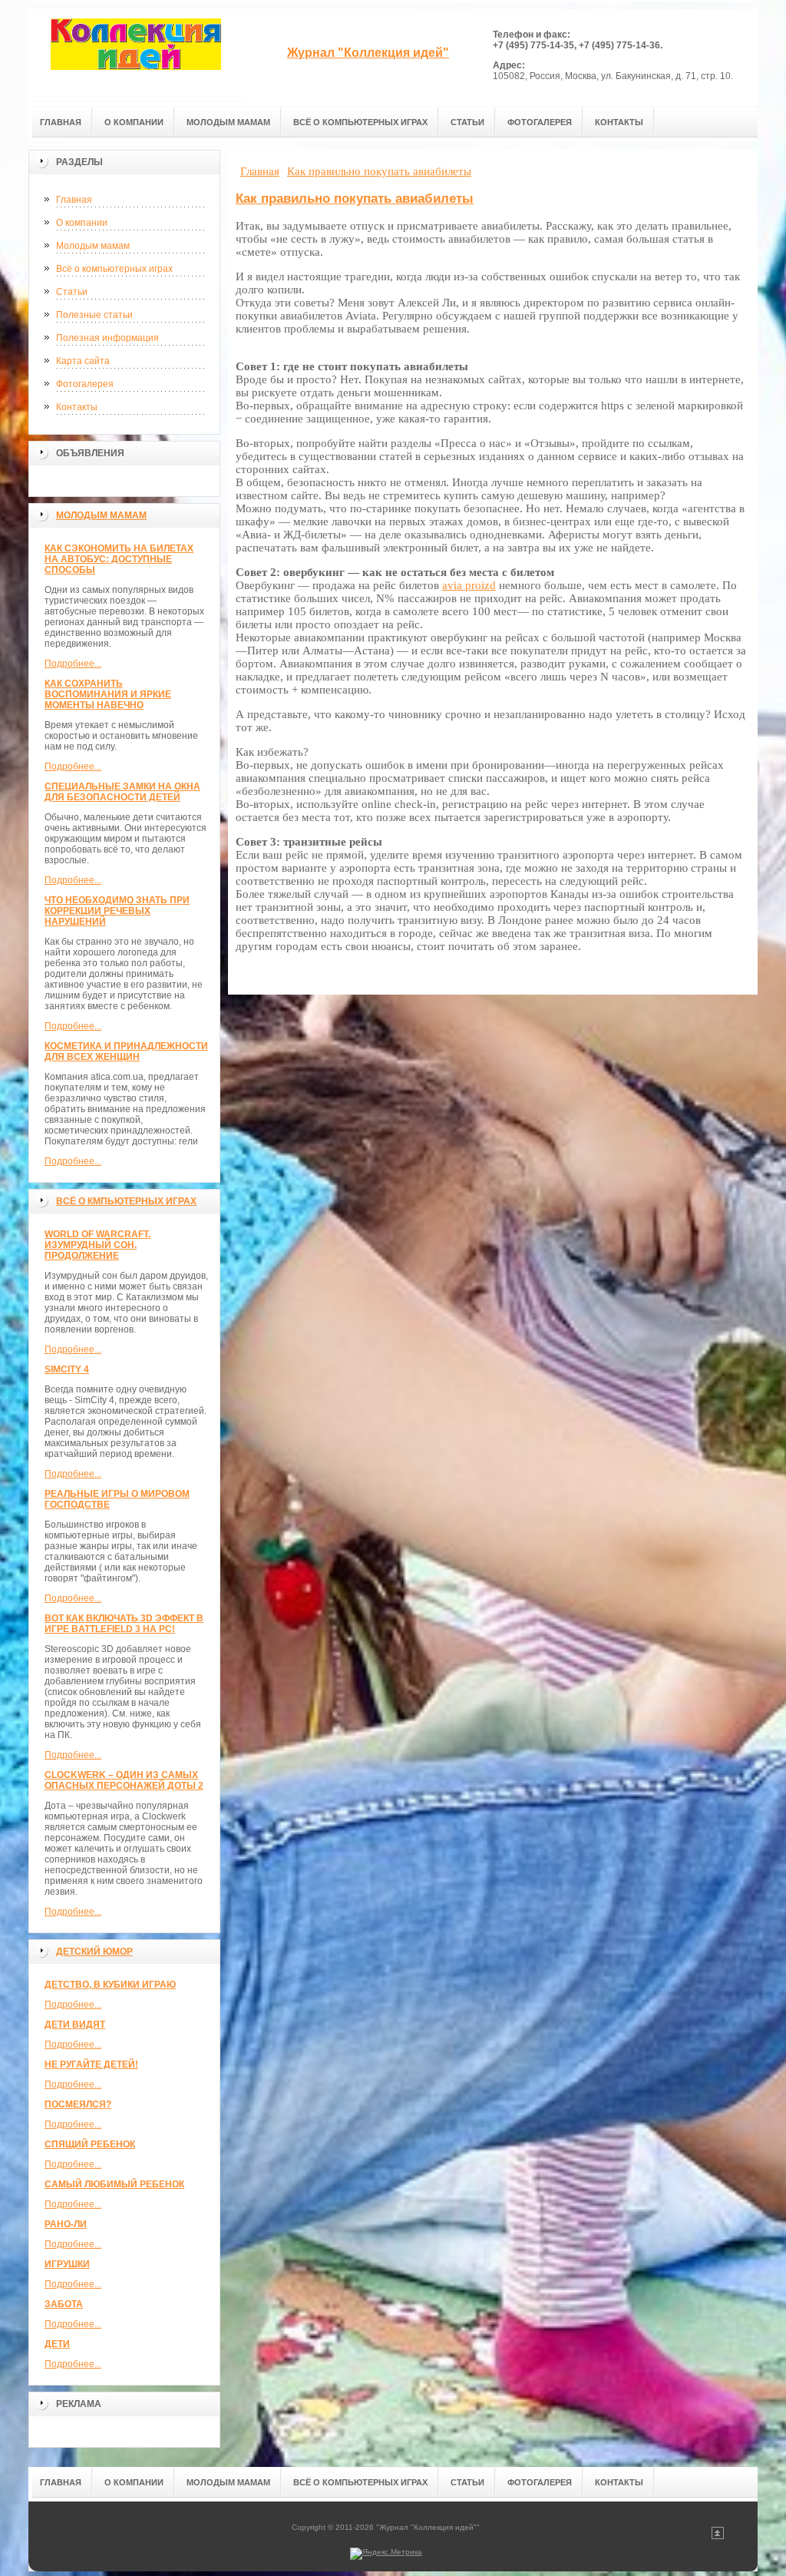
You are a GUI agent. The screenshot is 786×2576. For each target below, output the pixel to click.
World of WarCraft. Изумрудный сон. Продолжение (97, 1245)
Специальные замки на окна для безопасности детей (122, 792)
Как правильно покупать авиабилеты (355, 199)
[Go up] (718, 2536)
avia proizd (469, 585)
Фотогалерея (85, 384)
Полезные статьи (94, 315)
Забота (64, 2304)
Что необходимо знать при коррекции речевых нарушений (117, 911)
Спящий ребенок (90, 2144)
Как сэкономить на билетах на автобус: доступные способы (119, 559)
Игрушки (67, 2264)
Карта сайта (83, 361)
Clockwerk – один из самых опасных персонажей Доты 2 (124, 1780)
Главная (74, 200)
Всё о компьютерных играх (114, 269)
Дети (57, 2344)
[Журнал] (136, 55)
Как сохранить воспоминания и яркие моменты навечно (108, 694)
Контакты (77, 407)
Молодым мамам (93, 246)
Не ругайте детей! (91, 2064)
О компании (82, 223)
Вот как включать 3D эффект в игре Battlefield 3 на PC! (124, 1624)
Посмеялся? (78, 2104)
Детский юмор (94, 1952)
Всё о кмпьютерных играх (126, 1201)
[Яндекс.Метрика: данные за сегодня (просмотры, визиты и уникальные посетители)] (386, 2554)
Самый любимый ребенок (114, 2184)
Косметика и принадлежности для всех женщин (126, 1051)
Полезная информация (107, 338)
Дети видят (75, 2025)
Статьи (72, 292)
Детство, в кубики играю (110, 1985)
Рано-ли (66, 2224)
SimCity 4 (67, 1369)
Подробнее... (73, 664)
